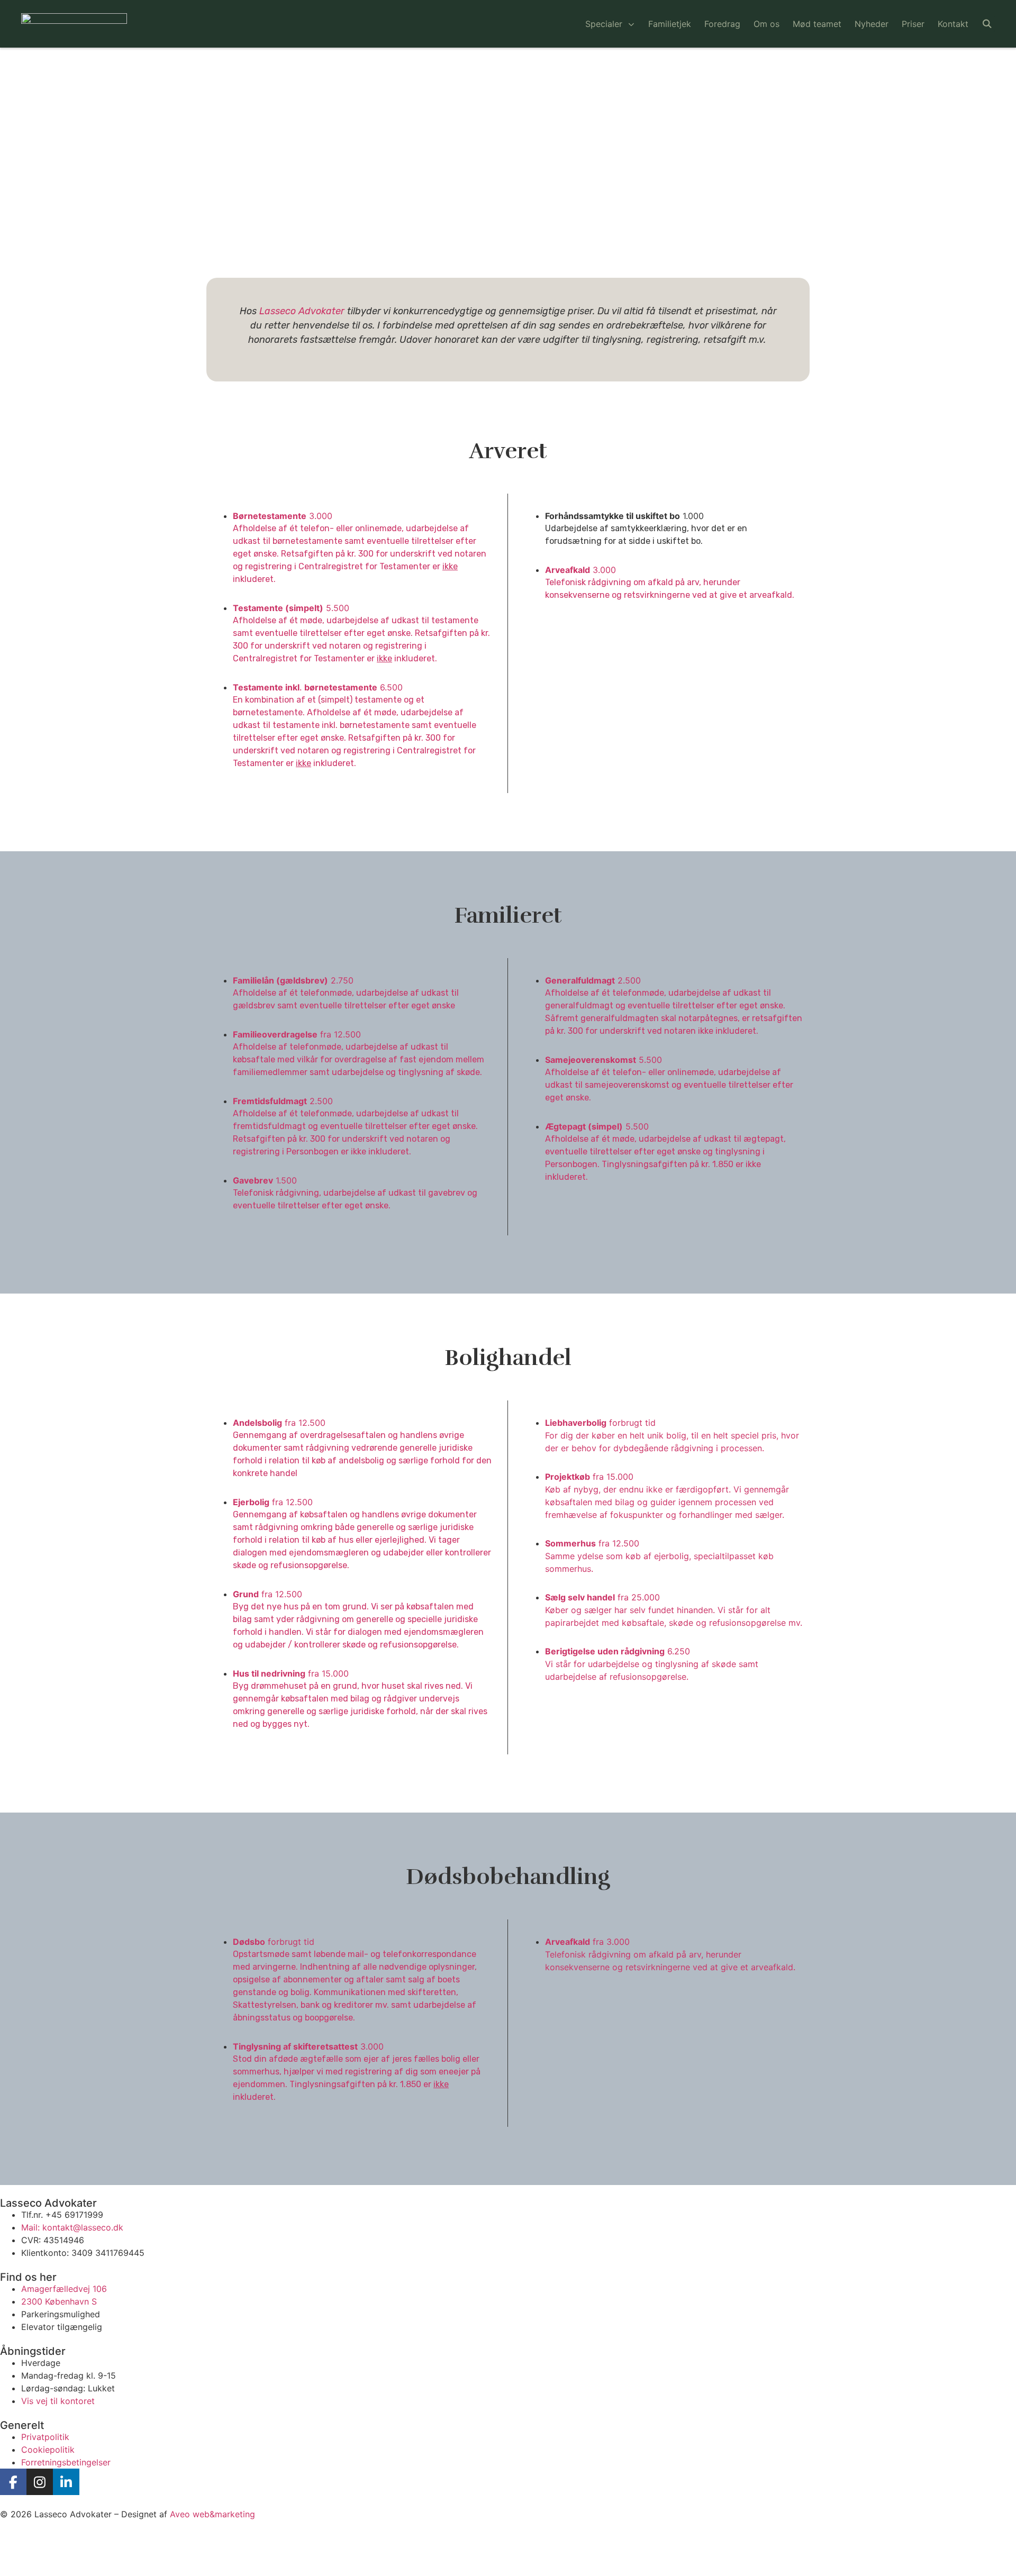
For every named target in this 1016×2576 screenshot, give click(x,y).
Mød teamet (817, 24)
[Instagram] (40, 2482)
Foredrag (722, 24)
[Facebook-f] (13, 2482)
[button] (987, 24)
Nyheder (872, 24)
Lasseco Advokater (302, 311)
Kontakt (953, 24)
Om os (766, 24)
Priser (913, 24)
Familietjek (670, 24)
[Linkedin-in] (66, 2482)
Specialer (604, 24)
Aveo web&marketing (212, 2514)
